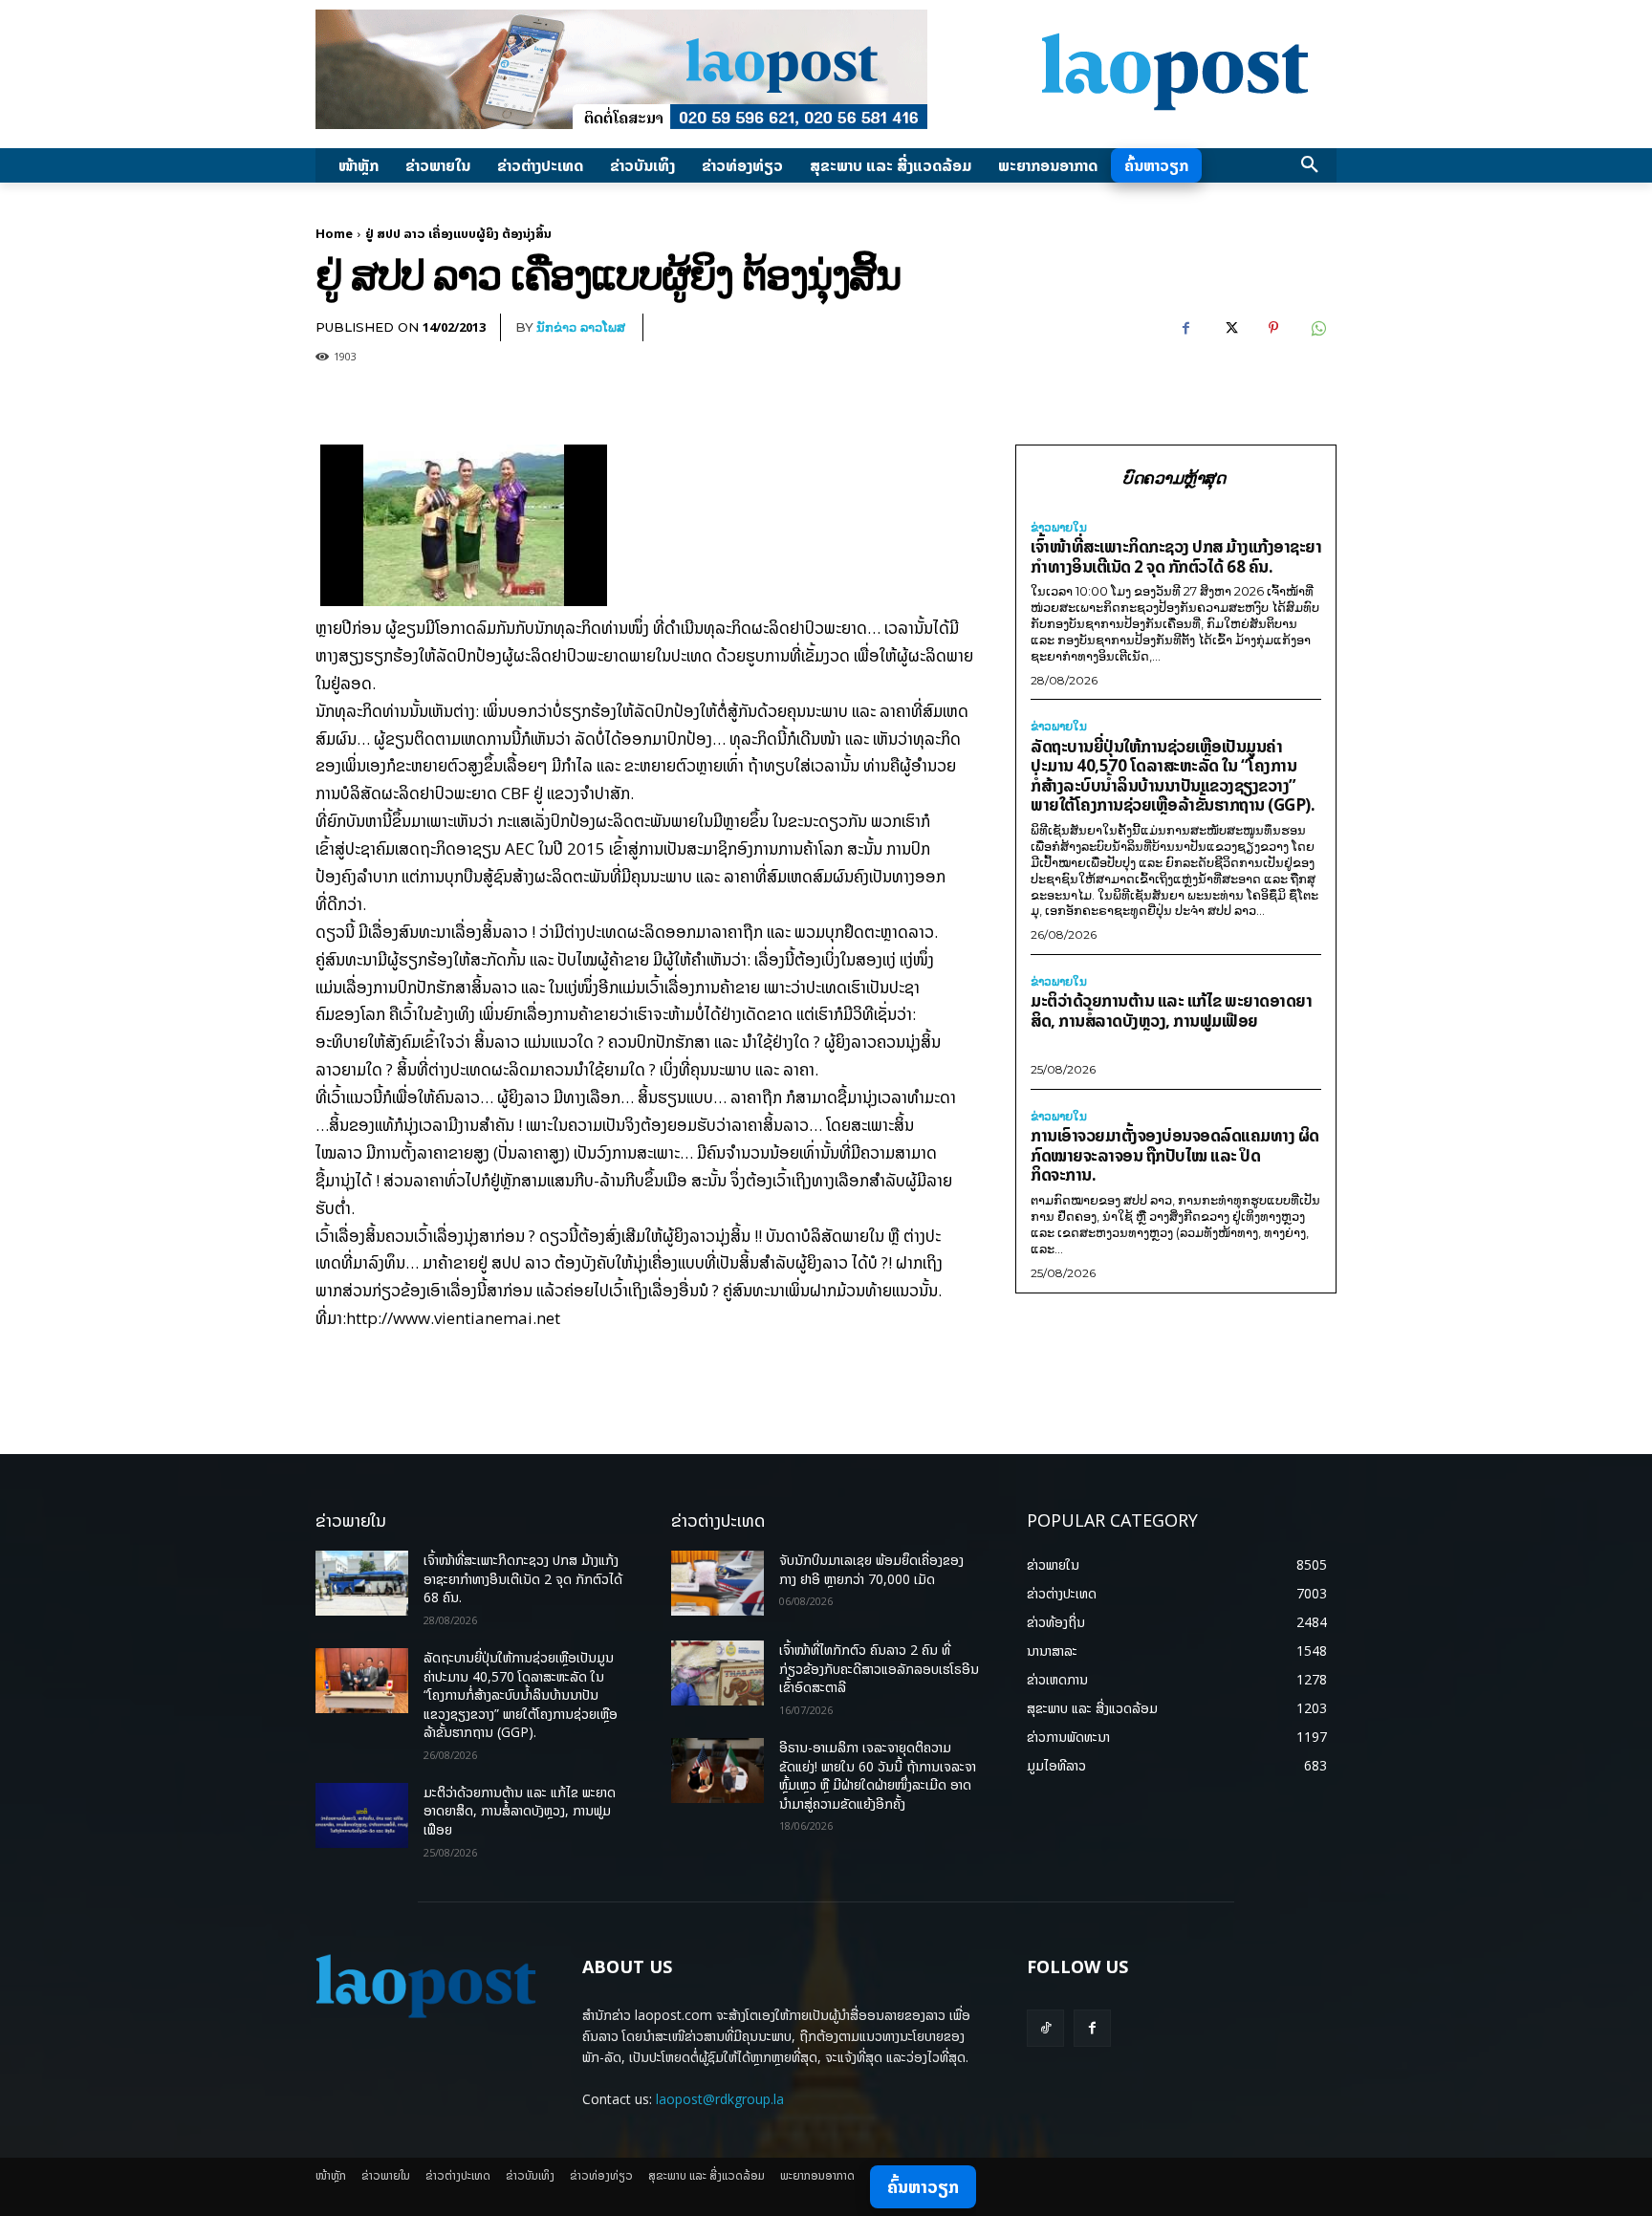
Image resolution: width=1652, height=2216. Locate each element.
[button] (1310, 165)
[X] (1229, 328)
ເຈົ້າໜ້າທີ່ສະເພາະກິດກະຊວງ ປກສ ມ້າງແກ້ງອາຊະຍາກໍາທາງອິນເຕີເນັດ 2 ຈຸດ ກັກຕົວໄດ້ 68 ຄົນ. (1176, 556)
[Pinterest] (1273, 328)
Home (334, 233)
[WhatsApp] (1317, 328)
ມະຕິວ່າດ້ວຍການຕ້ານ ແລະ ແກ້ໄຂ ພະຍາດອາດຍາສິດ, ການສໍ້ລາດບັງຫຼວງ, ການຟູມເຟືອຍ (1171, 1010)
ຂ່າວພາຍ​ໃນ (1059, 528)
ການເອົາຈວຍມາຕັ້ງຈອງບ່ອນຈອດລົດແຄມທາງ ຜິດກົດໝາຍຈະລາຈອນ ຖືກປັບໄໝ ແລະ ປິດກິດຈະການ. (1175, 1155)
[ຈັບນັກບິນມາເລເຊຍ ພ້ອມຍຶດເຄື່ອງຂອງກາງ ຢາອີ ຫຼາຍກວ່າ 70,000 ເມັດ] (717, 1583)
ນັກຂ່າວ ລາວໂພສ (581, 327)
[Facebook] (1185, 328)
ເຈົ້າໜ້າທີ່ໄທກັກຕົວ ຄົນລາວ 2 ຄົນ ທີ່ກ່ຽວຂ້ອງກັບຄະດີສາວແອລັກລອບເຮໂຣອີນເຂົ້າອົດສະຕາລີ (879, 1668)
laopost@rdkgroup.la (720, 2099)
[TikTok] (1045, 2028)
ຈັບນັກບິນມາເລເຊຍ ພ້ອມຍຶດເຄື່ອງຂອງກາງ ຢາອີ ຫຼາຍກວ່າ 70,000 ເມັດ (871, 1569)
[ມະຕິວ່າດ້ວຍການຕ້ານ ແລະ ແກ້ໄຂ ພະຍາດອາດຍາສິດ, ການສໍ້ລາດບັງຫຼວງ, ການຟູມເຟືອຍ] (362, 1815)
